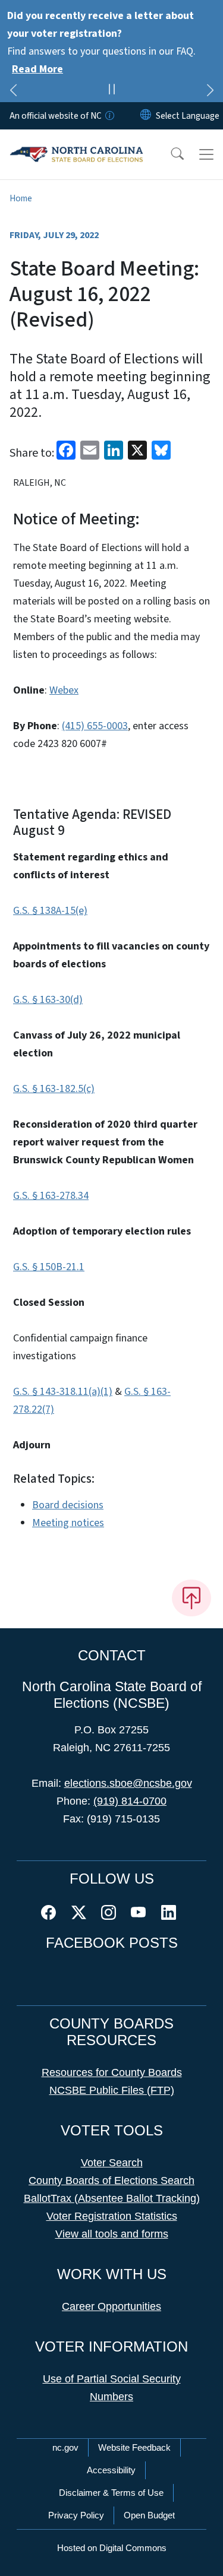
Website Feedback (134, 2447)
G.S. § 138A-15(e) (50, 911)
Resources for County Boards (112, 2072)
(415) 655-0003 (95, 726)
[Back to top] (191, 1598)
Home (21, 198)
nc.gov (65, 2447)
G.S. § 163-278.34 (51, 1196)
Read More (37, 69)
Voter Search (112, 2163)
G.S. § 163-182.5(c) (54, 1089)
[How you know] (109, 116)
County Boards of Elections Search (111, 2181)
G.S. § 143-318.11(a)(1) (63, 1392)
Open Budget (149, 2515)
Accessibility (111, 2470)
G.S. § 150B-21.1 (49, 1267)
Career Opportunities (111, 2306)
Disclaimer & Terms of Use (111, 2493)
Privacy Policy (76, 2515)
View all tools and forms (112, 2234)
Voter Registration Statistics (112, 2216)
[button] (169, 154)
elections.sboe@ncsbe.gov (128, 1783)
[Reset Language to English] (146, 116)
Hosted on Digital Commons (112, 2548)
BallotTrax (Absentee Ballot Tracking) (112, 2198)
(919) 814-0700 (130, 1801)
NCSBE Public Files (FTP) (112, 2090)
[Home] (76, 143)
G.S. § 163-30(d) (48, 1000)
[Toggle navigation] (206, 154)
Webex (64, 690)
